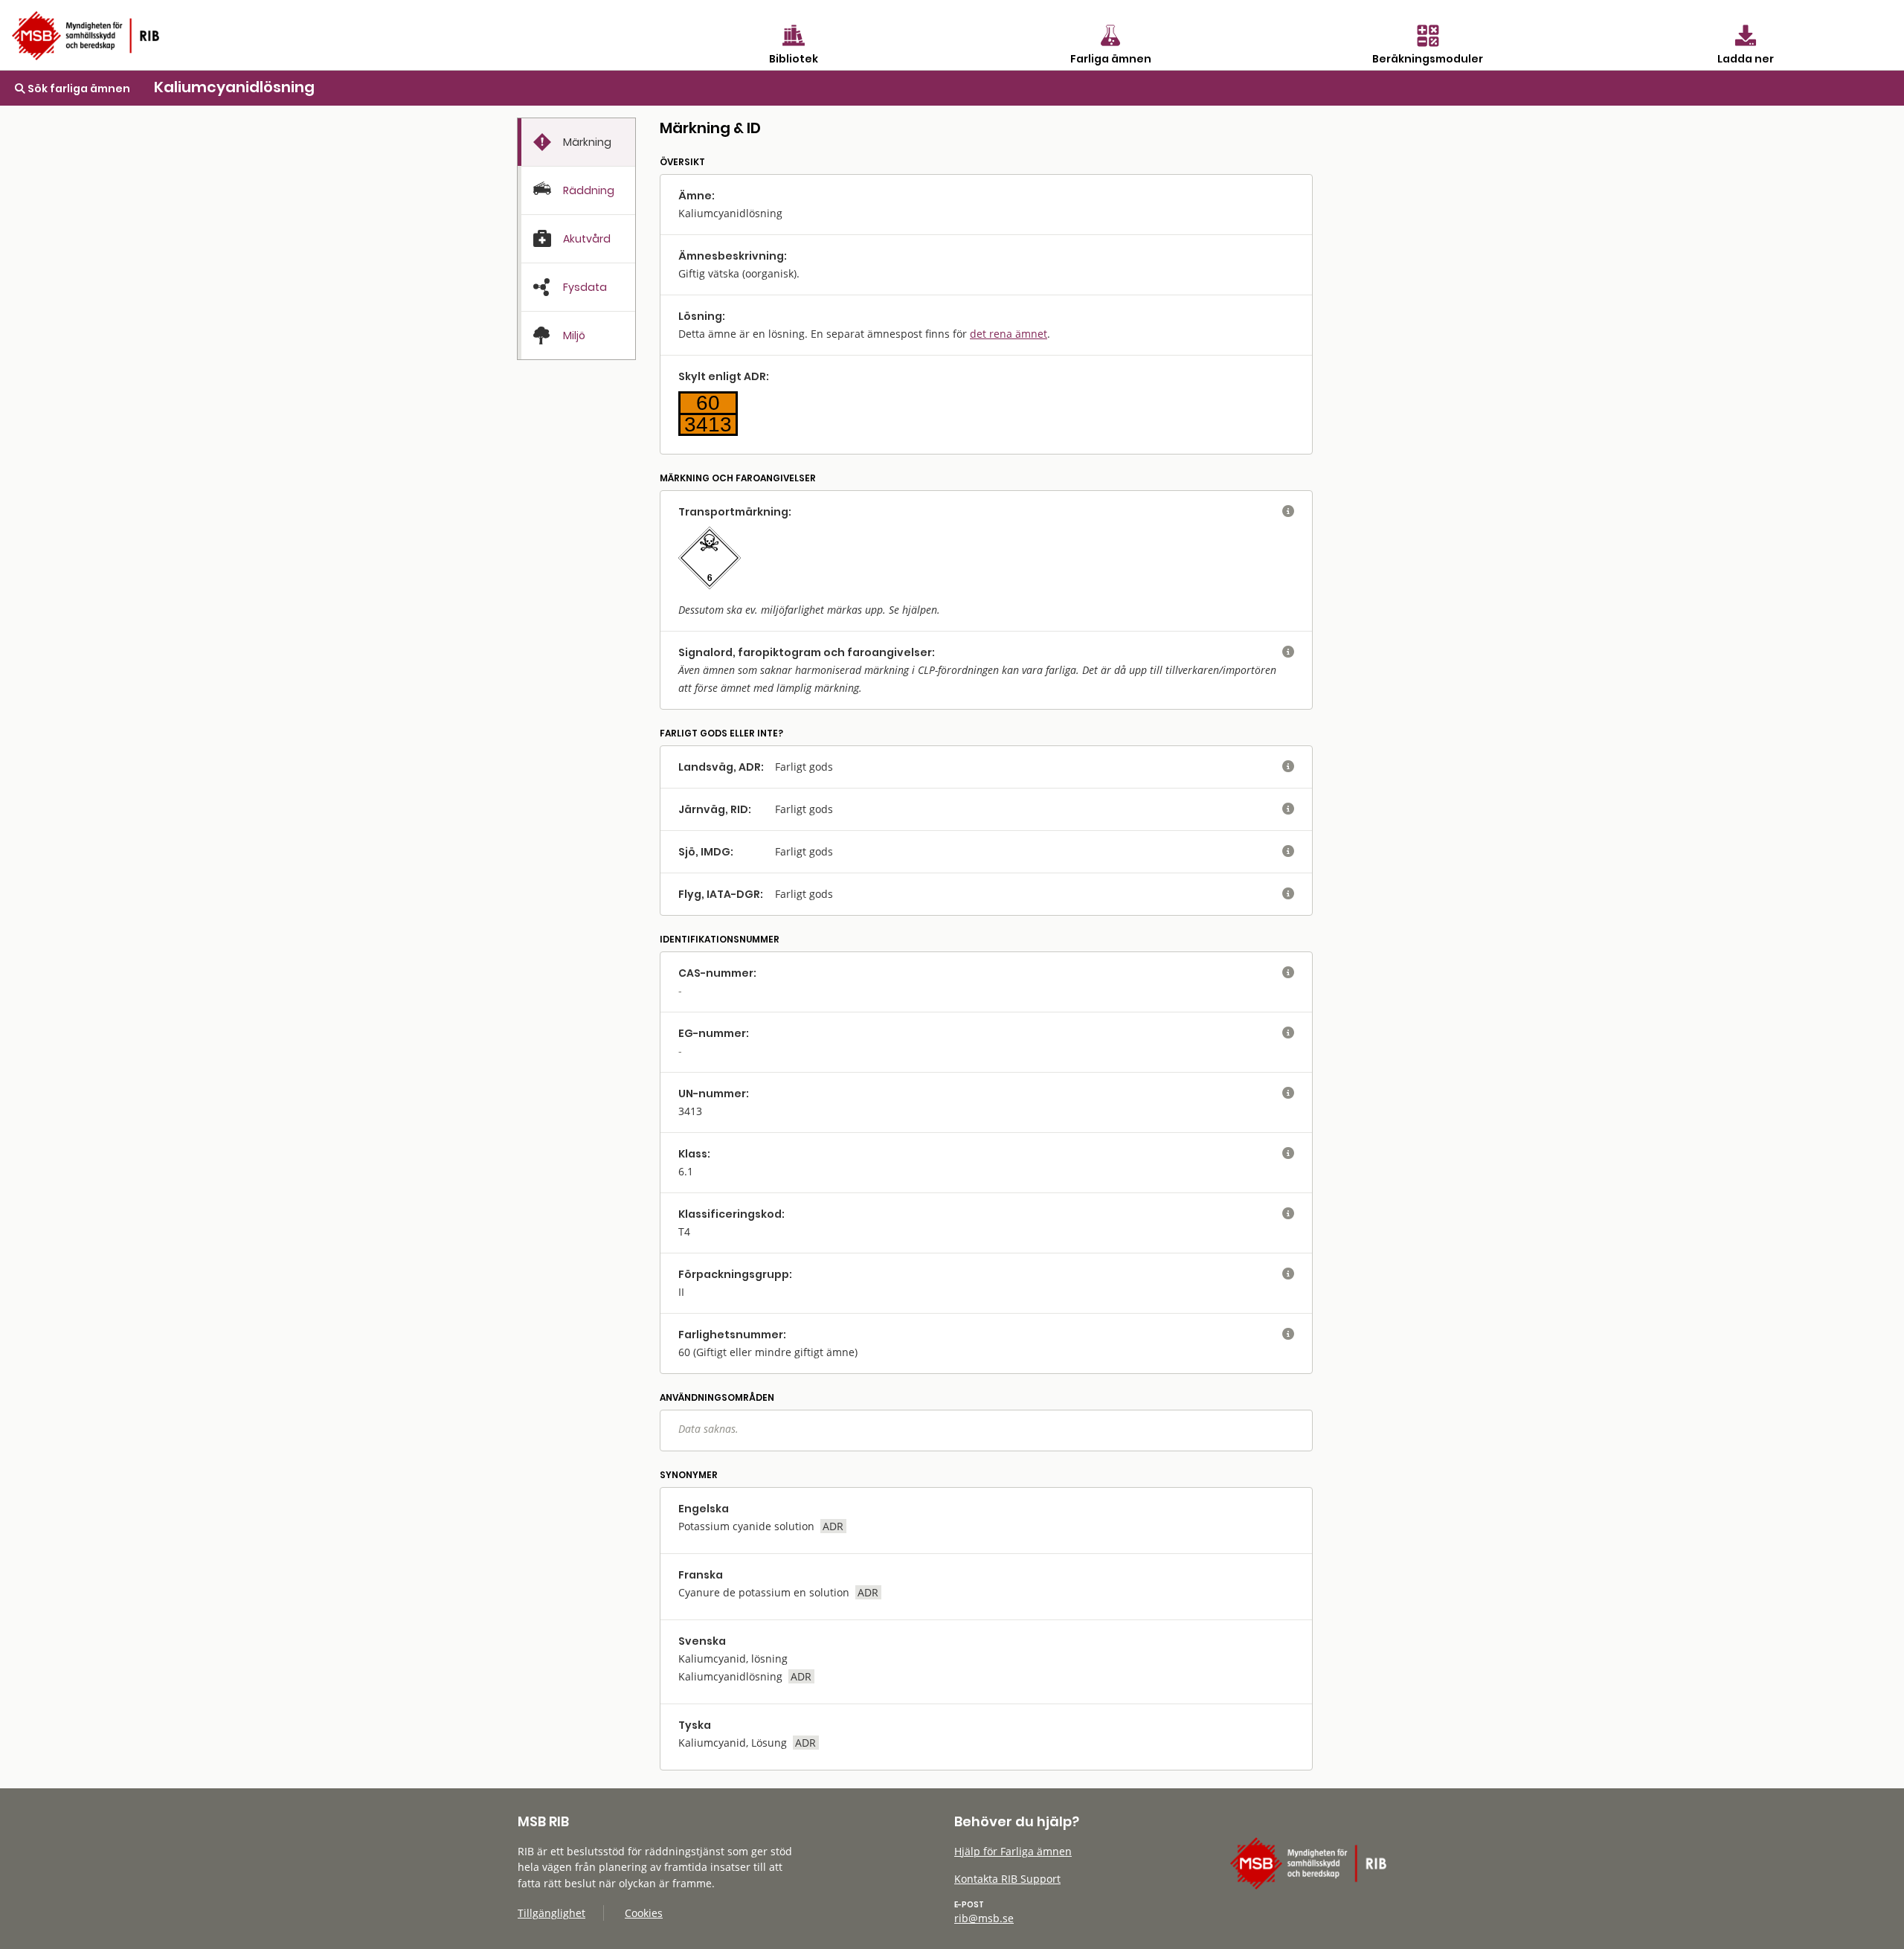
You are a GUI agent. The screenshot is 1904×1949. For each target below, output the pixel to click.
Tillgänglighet (551, 1913)
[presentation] (576, 142)
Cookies (644, 1913)
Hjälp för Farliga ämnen (1013, 1851)
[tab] (576, 142)
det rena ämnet (1009, 334)
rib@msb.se (984, 1918)
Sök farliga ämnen (78, 89)
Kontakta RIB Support (1007, 1879)
